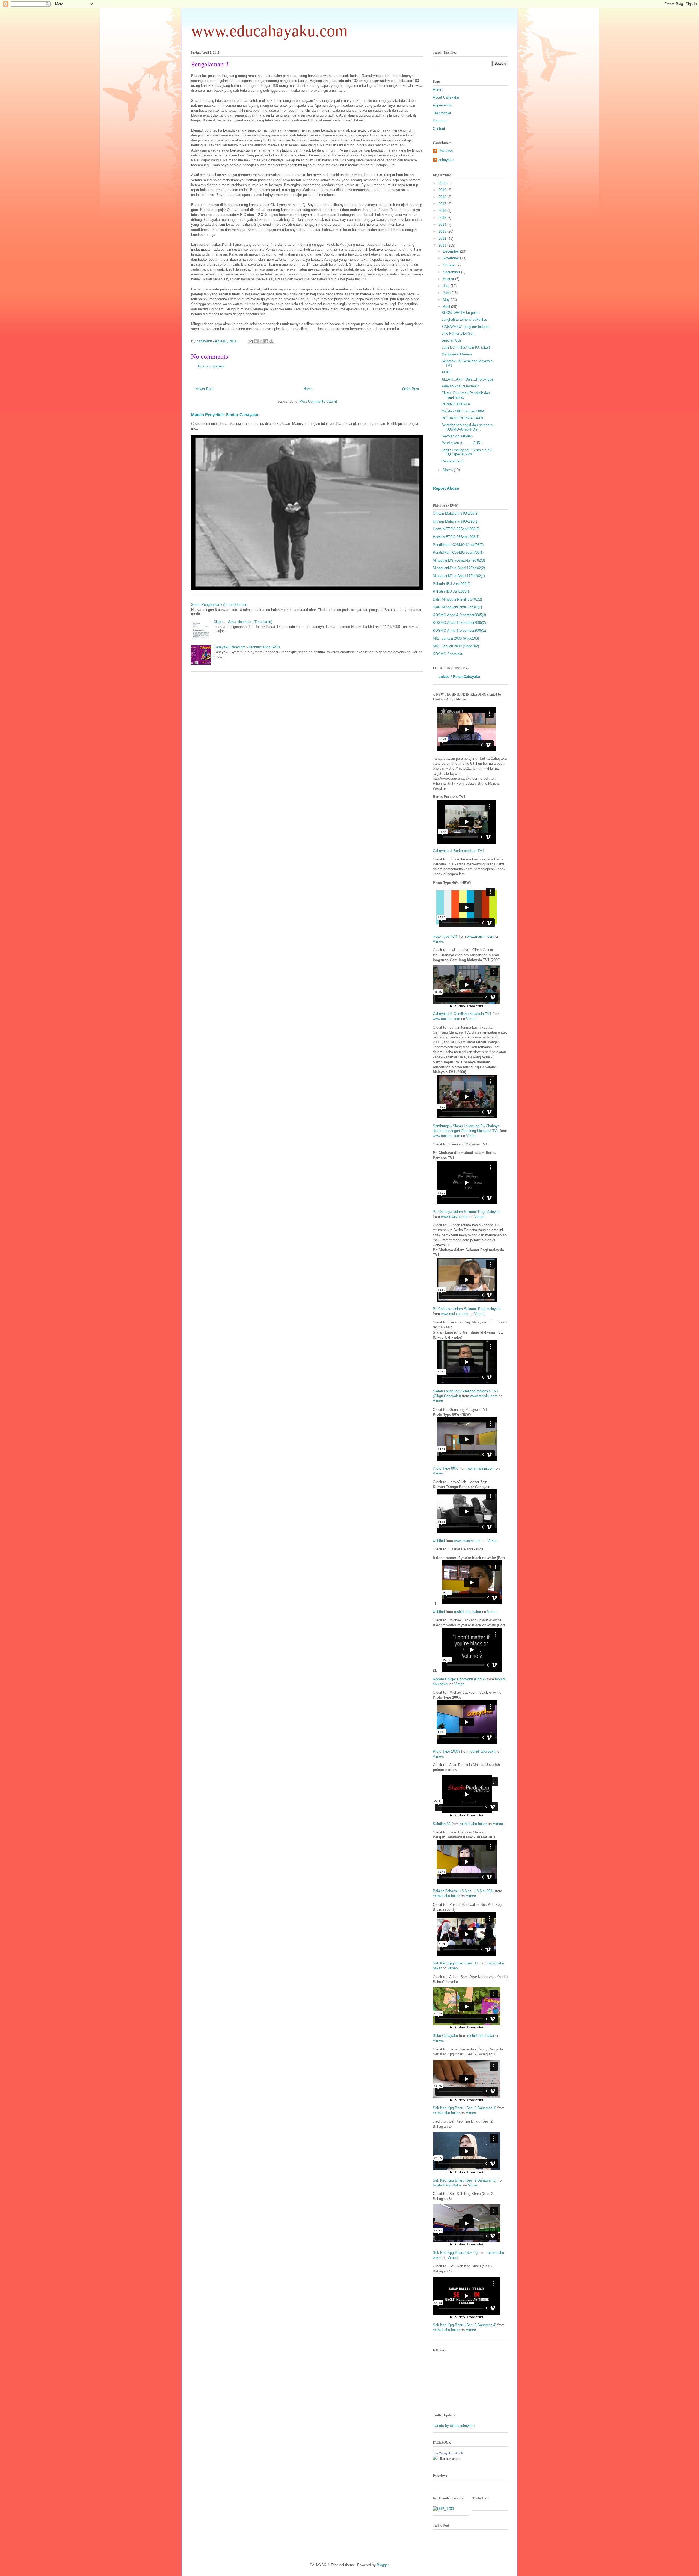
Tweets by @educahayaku (454, 2426)
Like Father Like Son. (458, 333)
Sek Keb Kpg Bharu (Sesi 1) (455, 1963)
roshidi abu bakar (468, 1612)
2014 (443, 225)
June (447, 293)
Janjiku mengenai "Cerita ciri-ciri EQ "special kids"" (467, 452)
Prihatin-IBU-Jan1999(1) (452, 591)
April (447, 307)
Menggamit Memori (457, 354)
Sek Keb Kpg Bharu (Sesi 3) (455, 2253)
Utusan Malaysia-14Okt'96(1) (456, 521)
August (449, 279)
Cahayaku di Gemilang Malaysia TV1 (462, 1014)
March (448, 470)
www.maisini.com (481, 937)
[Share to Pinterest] (271, 341)
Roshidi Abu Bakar (447, 2185)
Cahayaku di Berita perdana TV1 (458, 851)
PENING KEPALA (456, 404)
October (450, 265)
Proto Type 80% (445, 1468)
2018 (443, 197)
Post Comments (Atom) (318, 401)
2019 (443, 190)
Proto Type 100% (446, 1751)
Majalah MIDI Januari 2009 (463, 411)
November (451, 258)
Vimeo (438, 941)
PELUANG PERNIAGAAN (462, 418)
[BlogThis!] (256, 341)
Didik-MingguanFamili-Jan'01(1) (457, 607)
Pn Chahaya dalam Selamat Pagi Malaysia (467, 1212)
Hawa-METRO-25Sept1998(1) (456, 537)
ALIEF (447, 372)
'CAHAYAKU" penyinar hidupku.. (467, 327)
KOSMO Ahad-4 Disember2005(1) (459, 630)
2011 (443, 245)
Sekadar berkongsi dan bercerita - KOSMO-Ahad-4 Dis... (468, 427)
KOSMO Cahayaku (448, 654)
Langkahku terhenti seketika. (464, 320)
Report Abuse (446, 488)
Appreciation (443, 105)
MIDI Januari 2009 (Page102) (456, 646)
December (451, 251)
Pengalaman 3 (453, 461)
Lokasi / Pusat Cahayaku (459, 677)
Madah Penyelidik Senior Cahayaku (225, 415)
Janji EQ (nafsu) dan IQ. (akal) (466, 347)
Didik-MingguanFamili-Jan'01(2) (457, 599)
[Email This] (251, 341)
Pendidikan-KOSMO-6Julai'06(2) (458, 545)
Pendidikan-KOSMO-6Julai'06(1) (458, 552)
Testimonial (442, 113)
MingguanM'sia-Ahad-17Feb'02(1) (459, 576)
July (447, 286)
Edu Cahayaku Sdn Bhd (449, 2453)
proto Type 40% (445, 937)
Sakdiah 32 (442, 1824)
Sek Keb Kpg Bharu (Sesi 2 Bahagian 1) (465, 2108)
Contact (439, 129)
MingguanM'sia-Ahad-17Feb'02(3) (459, 560)
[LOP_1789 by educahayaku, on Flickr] (443, 2509)
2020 (443, 183)
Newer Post (204, 389)
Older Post (411, 389)
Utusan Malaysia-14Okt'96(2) (456, 513)
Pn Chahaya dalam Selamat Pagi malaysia (467, 1309)
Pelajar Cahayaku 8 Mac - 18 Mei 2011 (463, 1891)
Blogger (383, 2565)
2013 (443, 231)
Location (439, 121)
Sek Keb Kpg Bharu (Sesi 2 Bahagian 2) (465, 2180)
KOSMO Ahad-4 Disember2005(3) (459, 615)
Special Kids (451, 340)
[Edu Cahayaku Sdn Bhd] (435, 2459)
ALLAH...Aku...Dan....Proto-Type (467, 379)
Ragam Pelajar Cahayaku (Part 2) (459, 1679)
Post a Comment (211, 366)
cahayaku (446, 160)
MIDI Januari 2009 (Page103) (456, 638)
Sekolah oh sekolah (457, 436)
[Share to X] (261, 341)
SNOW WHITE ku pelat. (461, 313)
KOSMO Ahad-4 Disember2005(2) (459, 623)
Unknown (445, 151)
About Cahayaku (446, 97)
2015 (443, 218)
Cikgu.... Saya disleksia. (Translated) (243, 622)
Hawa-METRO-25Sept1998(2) (456, 529)
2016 (443, 211)
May (447, 300)
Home (308, 389)
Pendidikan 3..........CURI (461, 443)
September (452, 272)
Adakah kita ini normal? (460, 386)
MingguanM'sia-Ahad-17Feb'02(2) (459, 568)
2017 (443, 204)
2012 (443, 238)
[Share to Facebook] (266, 341)
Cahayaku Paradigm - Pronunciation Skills (247, 647)
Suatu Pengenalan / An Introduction (219, 605)
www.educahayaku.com (269, 31)
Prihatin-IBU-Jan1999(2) (452, 584)
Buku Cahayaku (445, 2036)
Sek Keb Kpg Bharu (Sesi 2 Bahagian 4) (465, 2325)
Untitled (439, 1541)
